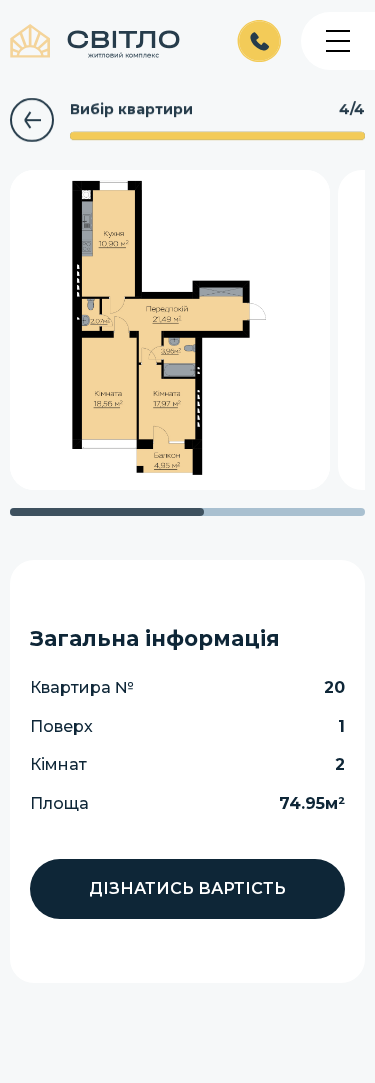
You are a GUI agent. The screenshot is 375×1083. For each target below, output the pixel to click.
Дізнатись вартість (187, 888)
